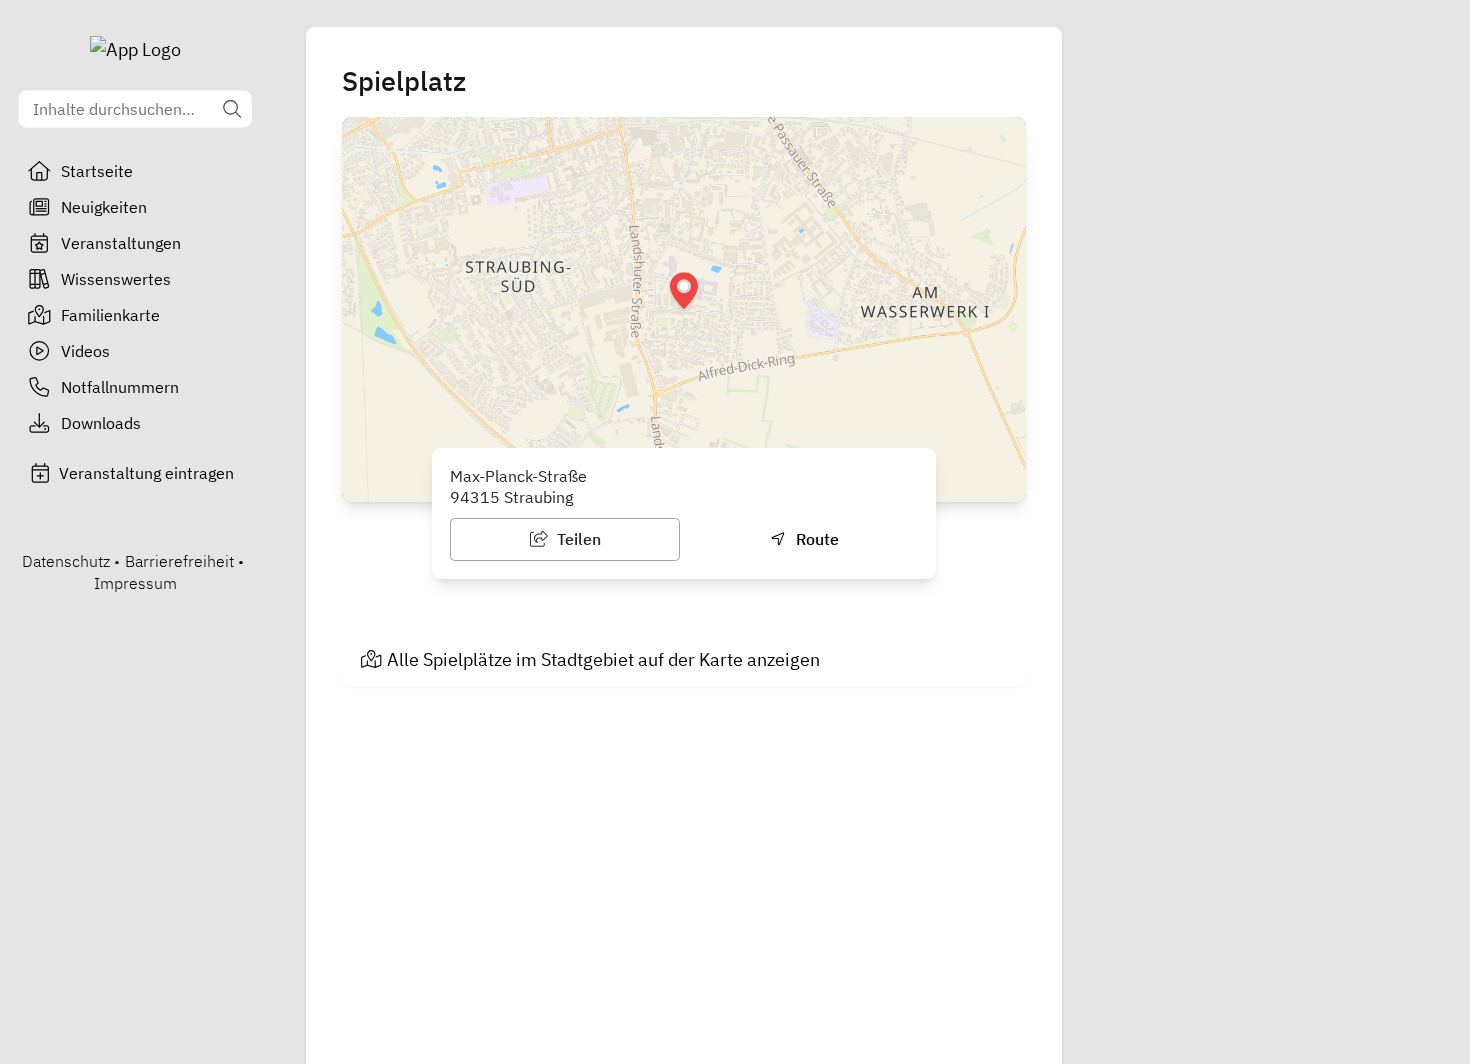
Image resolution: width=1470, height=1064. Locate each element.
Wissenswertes (116, 279)
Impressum (135, 583)
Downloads (101, 423)
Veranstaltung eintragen (146, 473)
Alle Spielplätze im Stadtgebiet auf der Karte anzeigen (603, 659)
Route (815, 539)
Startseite (97, 171)
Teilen (577, 539)
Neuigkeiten (104, 207)
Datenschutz (66, 561)
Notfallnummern (120, 387)
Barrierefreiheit (179, 561)
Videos (85, 351)
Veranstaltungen (121, 243)
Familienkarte (110, 315)
